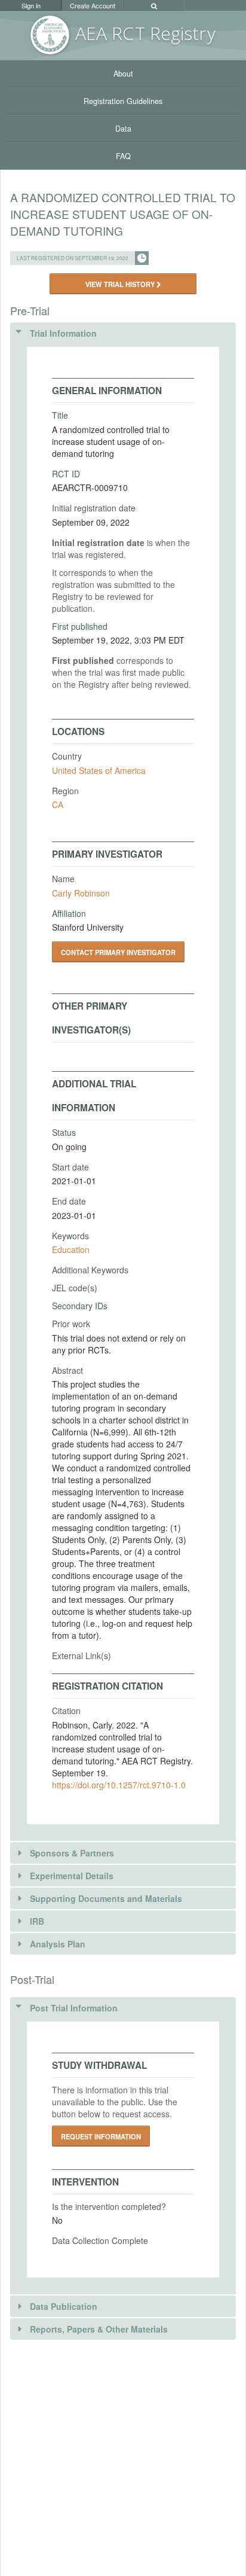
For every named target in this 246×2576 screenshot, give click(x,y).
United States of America (99, 770)
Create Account (93, 5)
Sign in (31, 5)
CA (58, 804)
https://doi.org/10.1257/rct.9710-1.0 (119, 1785)
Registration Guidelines (123, 101)
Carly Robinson (81, 893)
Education (71, 1249)
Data (123, 129)
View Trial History (121, 284)
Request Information (101, 2136)
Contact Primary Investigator (118, 952)
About (123, 74)
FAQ (123, 156)
